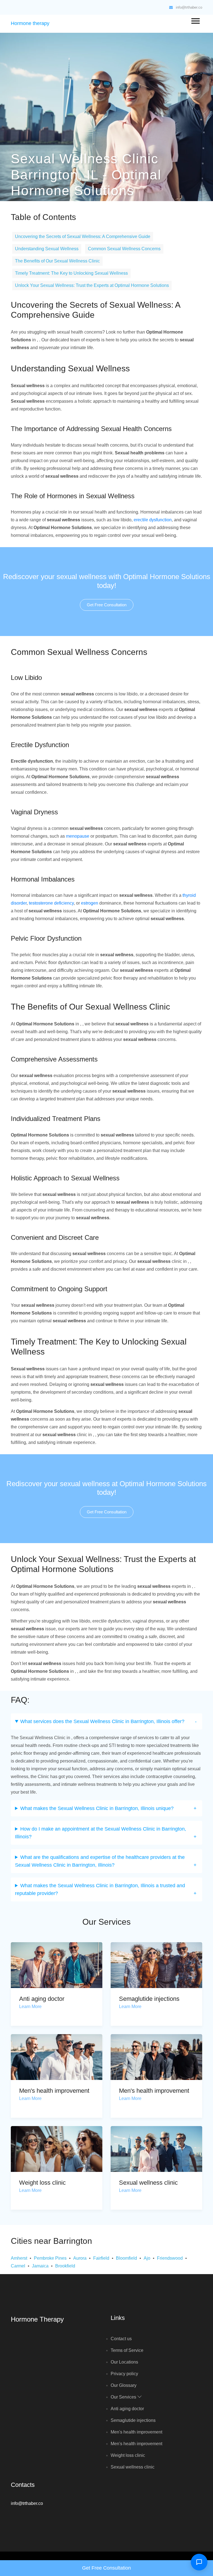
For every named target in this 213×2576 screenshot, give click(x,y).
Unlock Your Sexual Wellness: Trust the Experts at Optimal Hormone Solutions (92, 285)
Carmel (18, 2266)
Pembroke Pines (50, 2258)
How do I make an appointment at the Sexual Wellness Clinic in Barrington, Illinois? (101, 1833)
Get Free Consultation (107, 605)
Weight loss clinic (42, 2183)
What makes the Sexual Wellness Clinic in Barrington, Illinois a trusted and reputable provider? (100, 1889)
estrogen (90, 903)
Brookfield (65, 2266)
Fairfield (101, 2258)
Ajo (147, 2258)
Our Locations (124, 2362)
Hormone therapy (30, 23)
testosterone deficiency (51, 903)
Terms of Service (127, 2350)
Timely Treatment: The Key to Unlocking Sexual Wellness (71, 273)
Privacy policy (124, 2374)
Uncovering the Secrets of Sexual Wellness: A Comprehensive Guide (83, 236)
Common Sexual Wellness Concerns (124, 249)
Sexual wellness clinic (148, 2183)
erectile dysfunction (153, 520)
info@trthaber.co (189, 7)
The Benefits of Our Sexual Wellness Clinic (57, 261)
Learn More (30, 2007)
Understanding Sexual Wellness (47, 249)
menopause (78, 836)
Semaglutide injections (149, 1999)
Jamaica (40, 2266)
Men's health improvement (54, 2091)
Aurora (80, 2258)
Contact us (121, 2339)
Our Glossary (124, 2385)
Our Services (124, 2397)
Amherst (19, 2258)
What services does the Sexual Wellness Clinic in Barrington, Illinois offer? (102, 1721)
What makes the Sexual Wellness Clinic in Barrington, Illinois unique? (97, 1808)
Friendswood (170, 2258)
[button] (195, 20)
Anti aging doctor (42, 1999)
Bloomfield (126, 2258)
